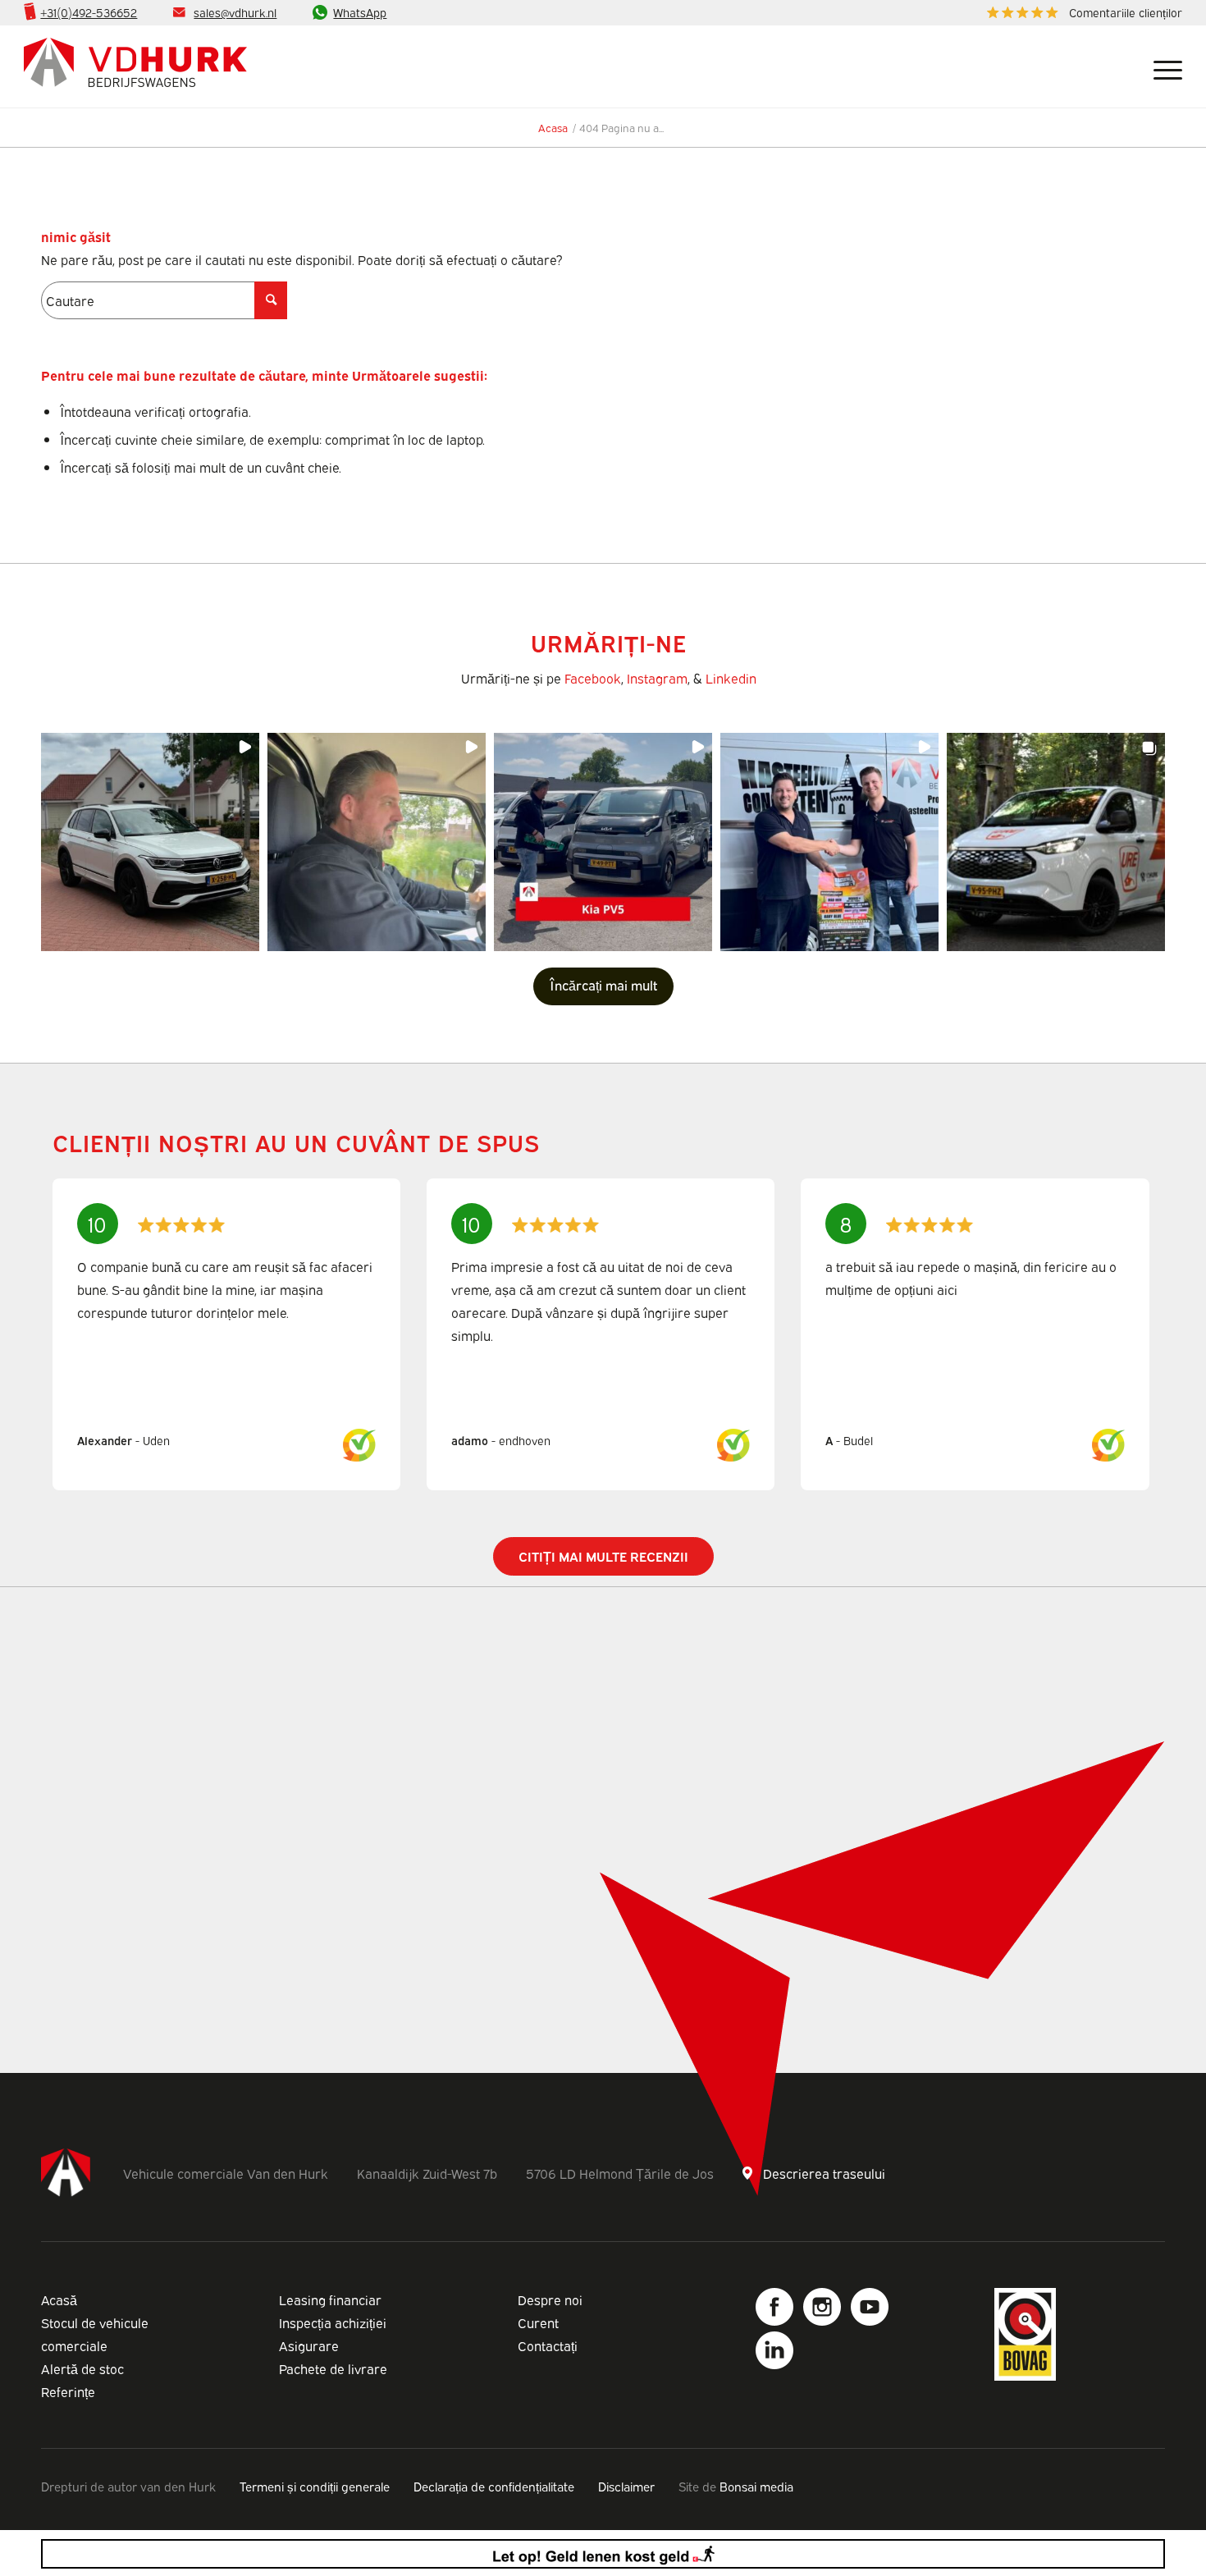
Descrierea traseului (824, 2173)
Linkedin (731, 678)
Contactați (548, 2345)
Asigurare (309, 2345)
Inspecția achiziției (333, 2322)
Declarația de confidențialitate (494, 2486)
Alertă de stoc (82, 2368)
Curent (538, 2322)
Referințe (68, 2391)
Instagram (657, 678)
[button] (150, 842)
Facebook (593, 678)
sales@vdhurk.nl (235, 12)
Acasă (59, 2299)
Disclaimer (626, 2486)
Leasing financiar (330, 2299)
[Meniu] (1162, 66)
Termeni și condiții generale (315, 2486)
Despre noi (550, 2299)
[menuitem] (1080, 13)
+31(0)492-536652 (89, 12)
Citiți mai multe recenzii (603, 1556)
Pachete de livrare (333, 2368)
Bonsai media (756, 2486)
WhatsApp (360, 12)
